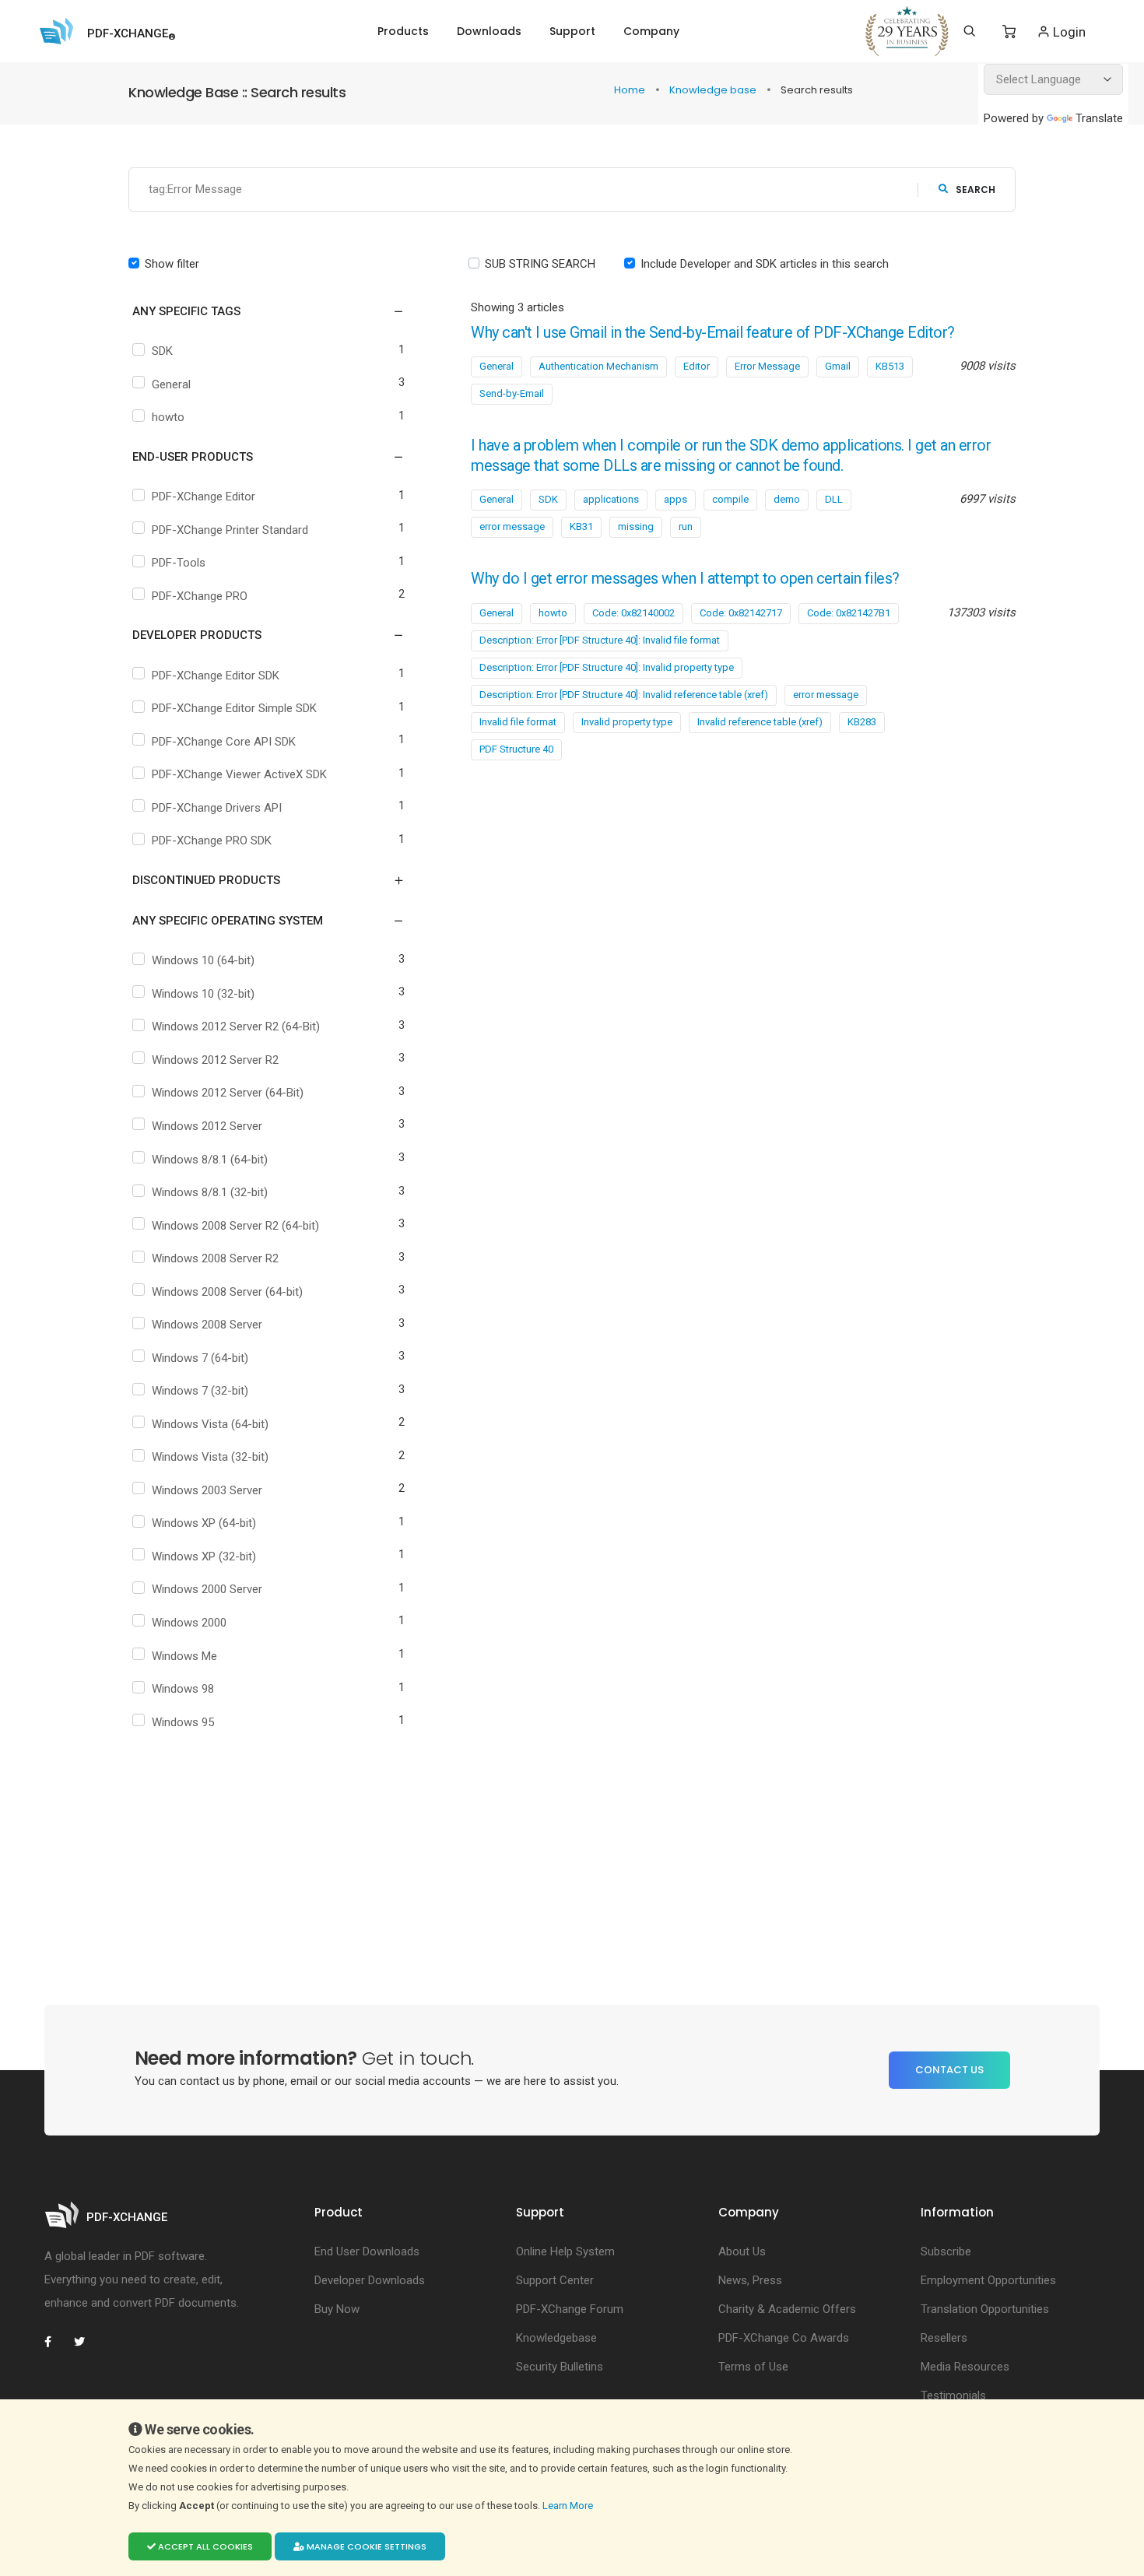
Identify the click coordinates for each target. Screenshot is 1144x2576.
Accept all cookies (204, 2546)
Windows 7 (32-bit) (200, 1391)
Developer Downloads (370, 2280)
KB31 (581, 526)
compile (730, 499)
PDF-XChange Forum (570, 2309)
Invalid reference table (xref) (760, 722)
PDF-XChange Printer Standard (230, 530)
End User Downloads (367, 2251)
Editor (697, 366)
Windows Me (184, 1656)
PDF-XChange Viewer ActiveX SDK (239, 774)
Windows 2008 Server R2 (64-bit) (235, 1226)
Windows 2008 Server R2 (215, 1258)
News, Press (750, 2280)
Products (403, 31)
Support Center (555, 2280)
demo (787, 499)
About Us (742, 2251)
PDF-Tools (179, 563)
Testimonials (953, 2395)
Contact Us (949, 2070)
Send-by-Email (512, 393)
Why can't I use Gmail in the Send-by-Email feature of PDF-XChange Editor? (713, 333)
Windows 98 (183, 1689)
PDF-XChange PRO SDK (212, 841)
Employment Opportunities (988, 2280)
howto (168, 417)
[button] (259, 311)
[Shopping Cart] (1009, 32)
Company (651, 31)
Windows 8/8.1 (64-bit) (210, 1160)
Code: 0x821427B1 (849, 613)
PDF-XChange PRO (200, 596)
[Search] (969, 31)
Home (631, 90)
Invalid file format (518, 722)
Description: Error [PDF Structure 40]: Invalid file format (600, 640)
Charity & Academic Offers (787, 2309)
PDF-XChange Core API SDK (224, 742)
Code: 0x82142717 (741, 613)
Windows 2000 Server (207, 1589)
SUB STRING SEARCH (540, 264)
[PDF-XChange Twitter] (86, 2342)
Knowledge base (714, 90)
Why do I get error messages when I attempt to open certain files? (685, 579)
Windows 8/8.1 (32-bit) (210, 1192)
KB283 (862, 722)
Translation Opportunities (985, 2309)
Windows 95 (183, 1722)
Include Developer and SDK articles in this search (765, 264)
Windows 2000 (189, 1623)
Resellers (944, 2338)
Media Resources (965, 2367)
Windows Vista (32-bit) (210, 1457)
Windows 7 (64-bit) (200, 1358)
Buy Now (337, 2309)
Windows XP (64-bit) (204, 1523)
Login (1068, 32)
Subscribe (946, 2251)
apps (676, 499)
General (171, 384)
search (976, 190)
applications (611, 499)
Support (572, 31)
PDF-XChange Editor (204, 497)
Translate (1099, 118)
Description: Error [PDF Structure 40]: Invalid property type (607, 667)
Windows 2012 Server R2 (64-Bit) (236, 1027)
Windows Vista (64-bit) (210, 1424)
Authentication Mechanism (598, 366)
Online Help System (565, 2251)
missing (636, 526)
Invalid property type (627, 722)
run (686, 526)
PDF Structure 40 (516, 749)
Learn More (569, 2506)
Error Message (767, 366)
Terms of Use (753, 2367)
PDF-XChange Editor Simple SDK (234, 708)
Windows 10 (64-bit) (203, 960)
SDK (162, 351)
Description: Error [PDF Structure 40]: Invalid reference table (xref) (624, 695)
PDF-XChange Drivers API (217, 808)
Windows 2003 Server (207, 1490)
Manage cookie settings (365, 2546)
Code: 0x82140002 (633, 613)
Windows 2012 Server (207, 1126)
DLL (834, 499)
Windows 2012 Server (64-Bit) (228, 1093)
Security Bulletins (560, 2367)
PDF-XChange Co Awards (784, 2338)
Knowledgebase (556, 2338)
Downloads (489, 31)
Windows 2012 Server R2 (215, 1060)
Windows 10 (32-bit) (203, 994)
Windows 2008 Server (207, 1325)
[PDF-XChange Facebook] (56, 2342)
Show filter (172, 264)
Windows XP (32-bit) (204, 1556)
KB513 (890, 366)
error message (512, 526)
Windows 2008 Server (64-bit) (227, 1292)
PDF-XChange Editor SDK (216, 676)
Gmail (838, 366)
